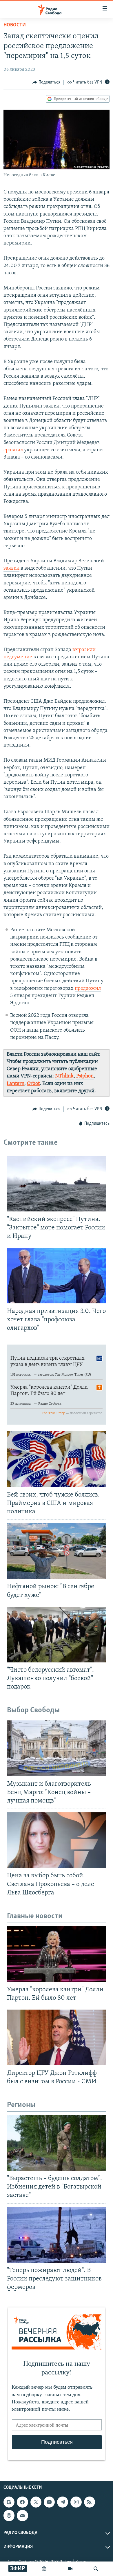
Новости (15, 25)
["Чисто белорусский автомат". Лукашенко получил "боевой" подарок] (57, 1635)
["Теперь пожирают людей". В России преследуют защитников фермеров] (57, 2235)
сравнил (13, 450)
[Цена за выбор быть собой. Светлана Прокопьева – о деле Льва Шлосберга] (57, 1840)
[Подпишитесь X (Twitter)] (36, 2502)
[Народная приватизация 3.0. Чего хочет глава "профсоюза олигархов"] (57, 1276)
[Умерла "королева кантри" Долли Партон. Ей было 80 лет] (57, 1954)
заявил (11, 568)
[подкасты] (44, 2569)
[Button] (46, 82)
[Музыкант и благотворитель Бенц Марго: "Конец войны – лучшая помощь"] (57, 1748)
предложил (88, 989)
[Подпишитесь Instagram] (76, 2502)
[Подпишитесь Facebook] (22, 2502)
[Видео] (70, 2569)
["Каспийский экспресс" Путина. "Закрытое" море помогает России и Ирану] (57, 1184)
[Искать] (96, 2569)
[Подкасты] (9, 2515)
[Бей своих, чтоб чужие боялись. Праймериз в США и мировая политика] (57, 1459)
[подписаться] (22, 2515)
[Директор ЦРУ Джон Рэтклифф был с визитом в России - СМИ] (57, 2037)
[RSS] (90, 2502)
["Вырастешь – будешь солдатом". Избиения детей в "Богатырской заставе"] (57, 2143)
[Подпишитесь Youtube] (49, 2502)
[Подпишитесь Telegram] (63, 2502)
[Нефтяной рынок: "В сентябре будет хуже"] (57, 1551)
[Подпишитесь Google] (9, 2502)
